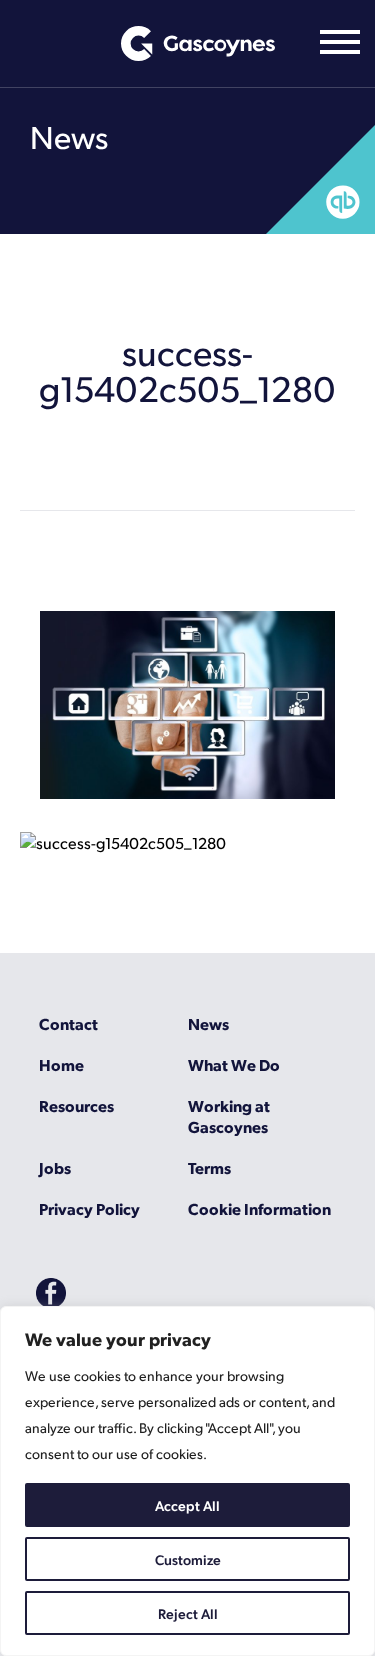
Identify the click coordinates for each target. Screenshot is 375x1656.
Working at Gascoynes (229, 1116)
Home (61, 1064)
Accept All (187, 1505)
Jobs (55, 1167)
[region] (187, 1481)
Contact (68, 1023)
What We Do (234, 1064)
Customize (188, 1559)
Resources (76, 1105)
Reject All (188, 1613)
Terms (209, 1167)
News (208, 1023)
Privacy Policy (89, 1208)
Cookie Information (259, 1208)
